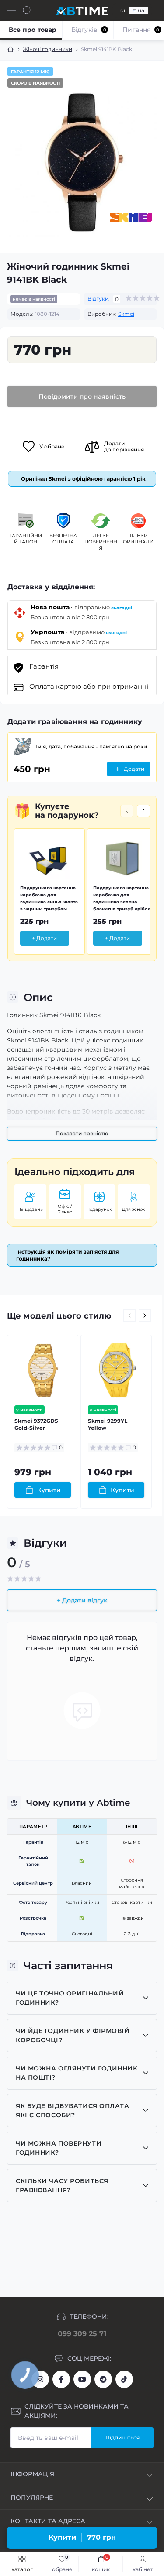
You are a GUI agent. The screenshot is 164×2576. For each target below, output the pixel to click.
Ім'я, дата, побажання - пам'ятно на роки (91, 746)
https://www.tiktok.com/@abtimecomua (124, 2379)
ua (141, 10)
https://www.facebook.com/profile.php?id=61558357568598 (61, 2379)
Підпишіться (122, 2438)
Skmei (126, 314)
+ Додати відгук (82, 1600)
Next (145, 1315)
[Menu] (11, 10)
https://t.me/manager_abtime (103, 2379)
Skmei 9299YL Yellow (108, 1424)
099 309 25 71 (82, 2334)
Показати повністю (82, 1133)
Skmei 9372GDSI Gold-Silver (37, 1424)
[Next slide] (143, 811)
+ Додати (44, 938)
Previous (129, 1315)
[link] (60, 2564)
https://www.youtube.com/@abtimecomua (82, 2379)
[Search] (27, 10)
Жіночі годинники (47, 49)
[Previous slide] (127, 811)
